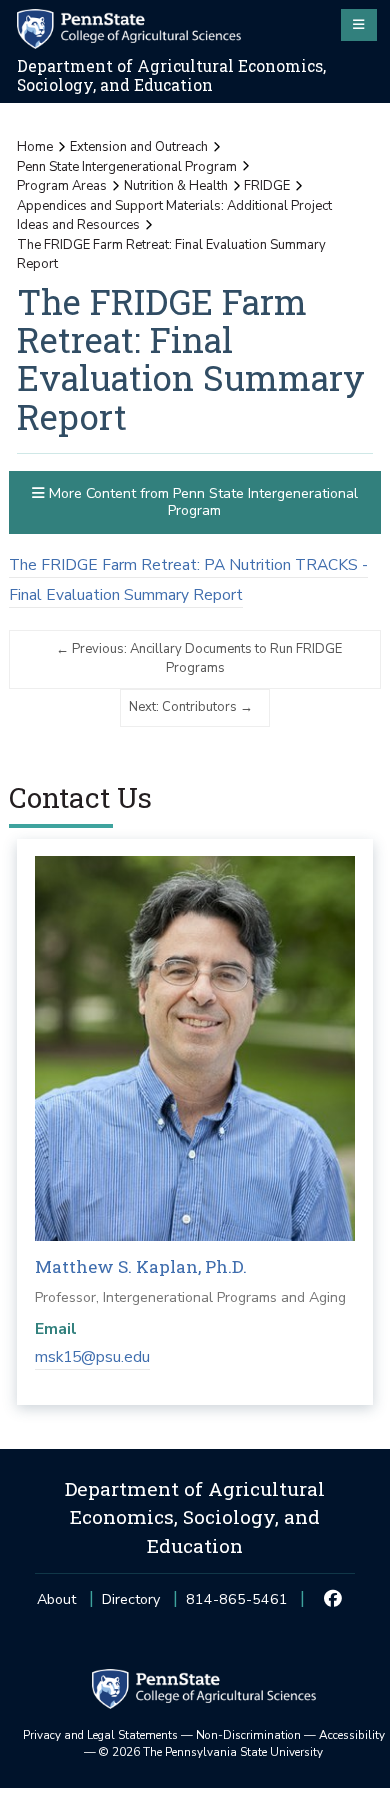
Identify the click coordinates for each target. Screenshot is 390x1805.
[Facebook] (333, 1600)
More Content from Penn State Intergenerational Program (201, 502)
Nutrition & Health (176, 186)
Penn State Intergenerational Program (127, 167)
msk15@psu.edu (92, 1357)
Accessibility (352, 1735)
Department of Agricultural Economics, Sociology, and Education (171, 75)
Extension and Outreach (139, 147)
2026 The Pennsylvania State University (211, 1752)
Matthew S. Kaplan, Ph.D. (141, 1266)
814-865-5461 (237, 1605)
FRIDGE (267, 186)
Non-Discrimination (248, 1735)
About (56, 1599)
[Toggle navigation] (359, 25)
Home (35, 147)
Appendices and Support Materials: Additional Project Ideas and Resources (174, 216)
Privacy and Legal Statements (100, 1735)
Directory (131, 1599)
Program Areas (62, 186)
